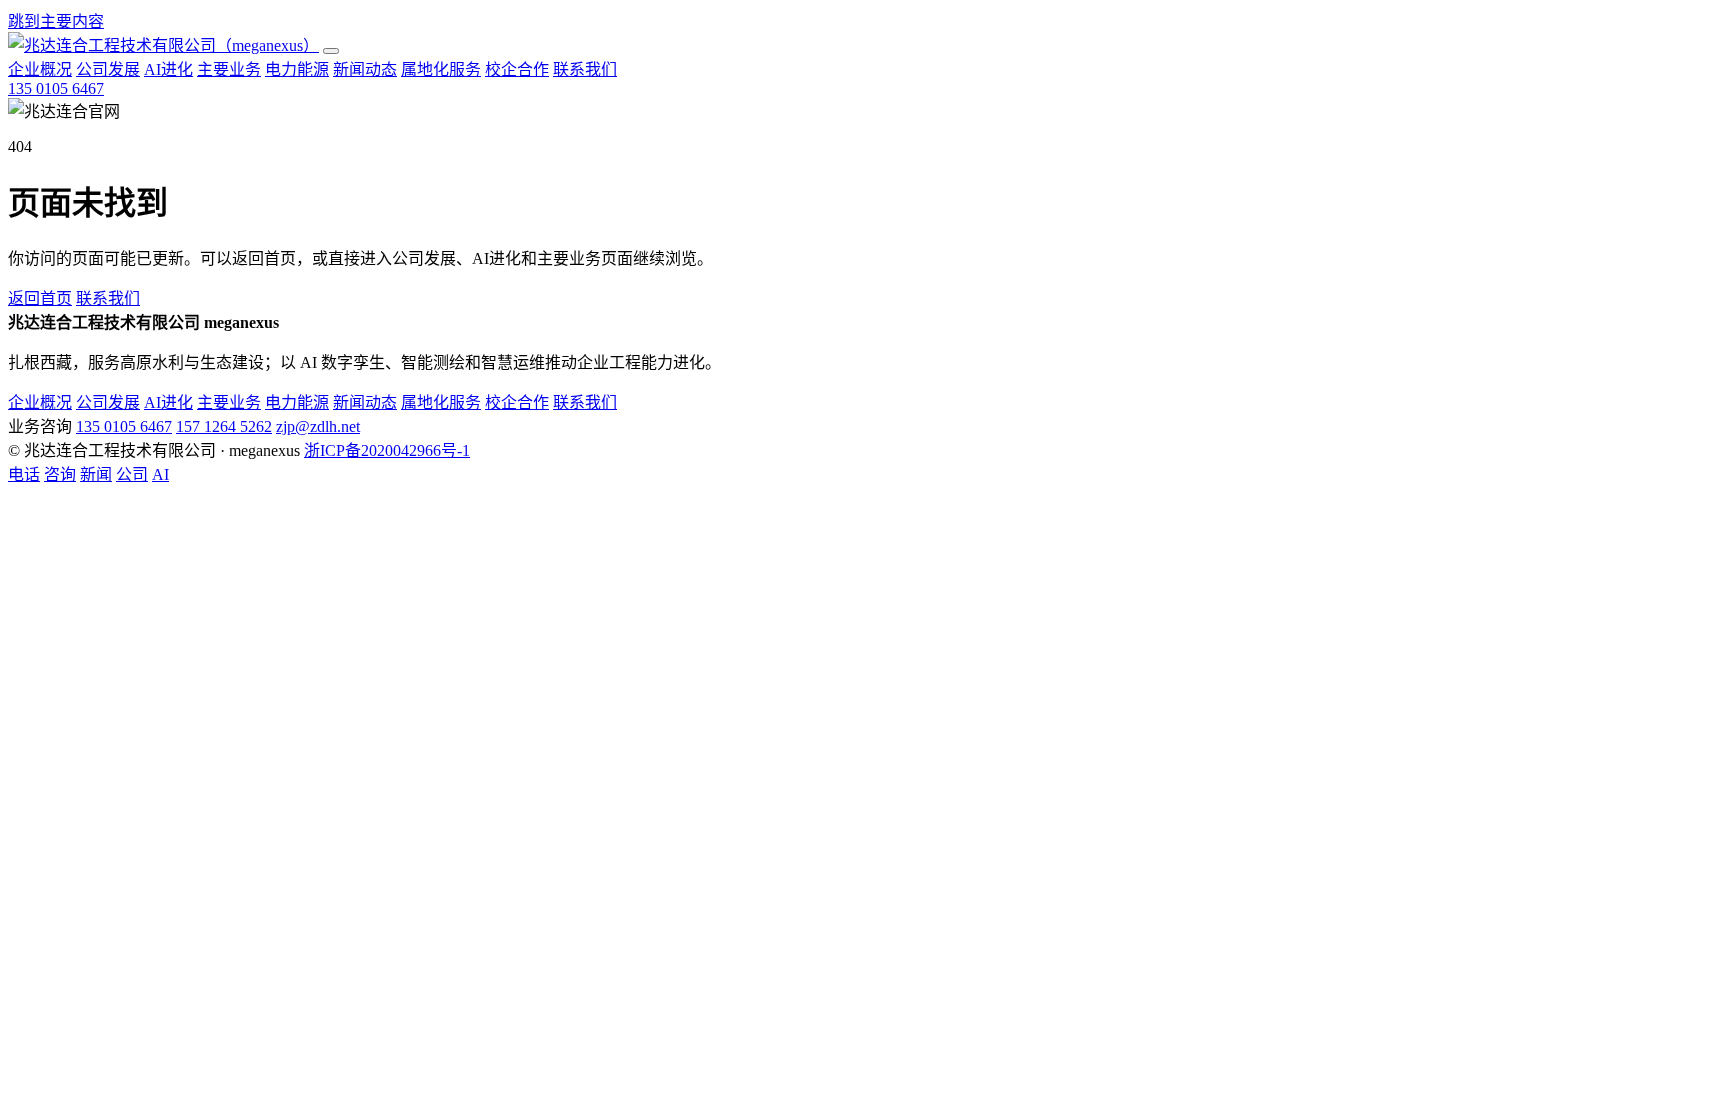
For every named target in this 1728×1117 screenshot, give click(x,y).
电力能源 (297, 69)
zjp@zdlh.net (318, 426)
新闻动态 (365, 69)
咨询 (60, 474)
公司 (132, 474)
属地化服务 (441, 69)
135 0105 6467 (56, 88)
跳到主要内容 (56, 21)
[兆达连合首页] (163, 45)
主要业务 (229, 69)
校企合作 (517, 69)
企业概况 (40, 69)
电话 (24, 474)
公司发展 (108, 69)
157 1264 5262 (224, 426)
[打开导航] (331, 51)
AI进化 (168, 69)
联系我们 (585, 69)
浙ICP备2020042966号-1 (387, 450)
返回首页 (40, 298)
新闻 (96, 474)
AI (160, 474)
